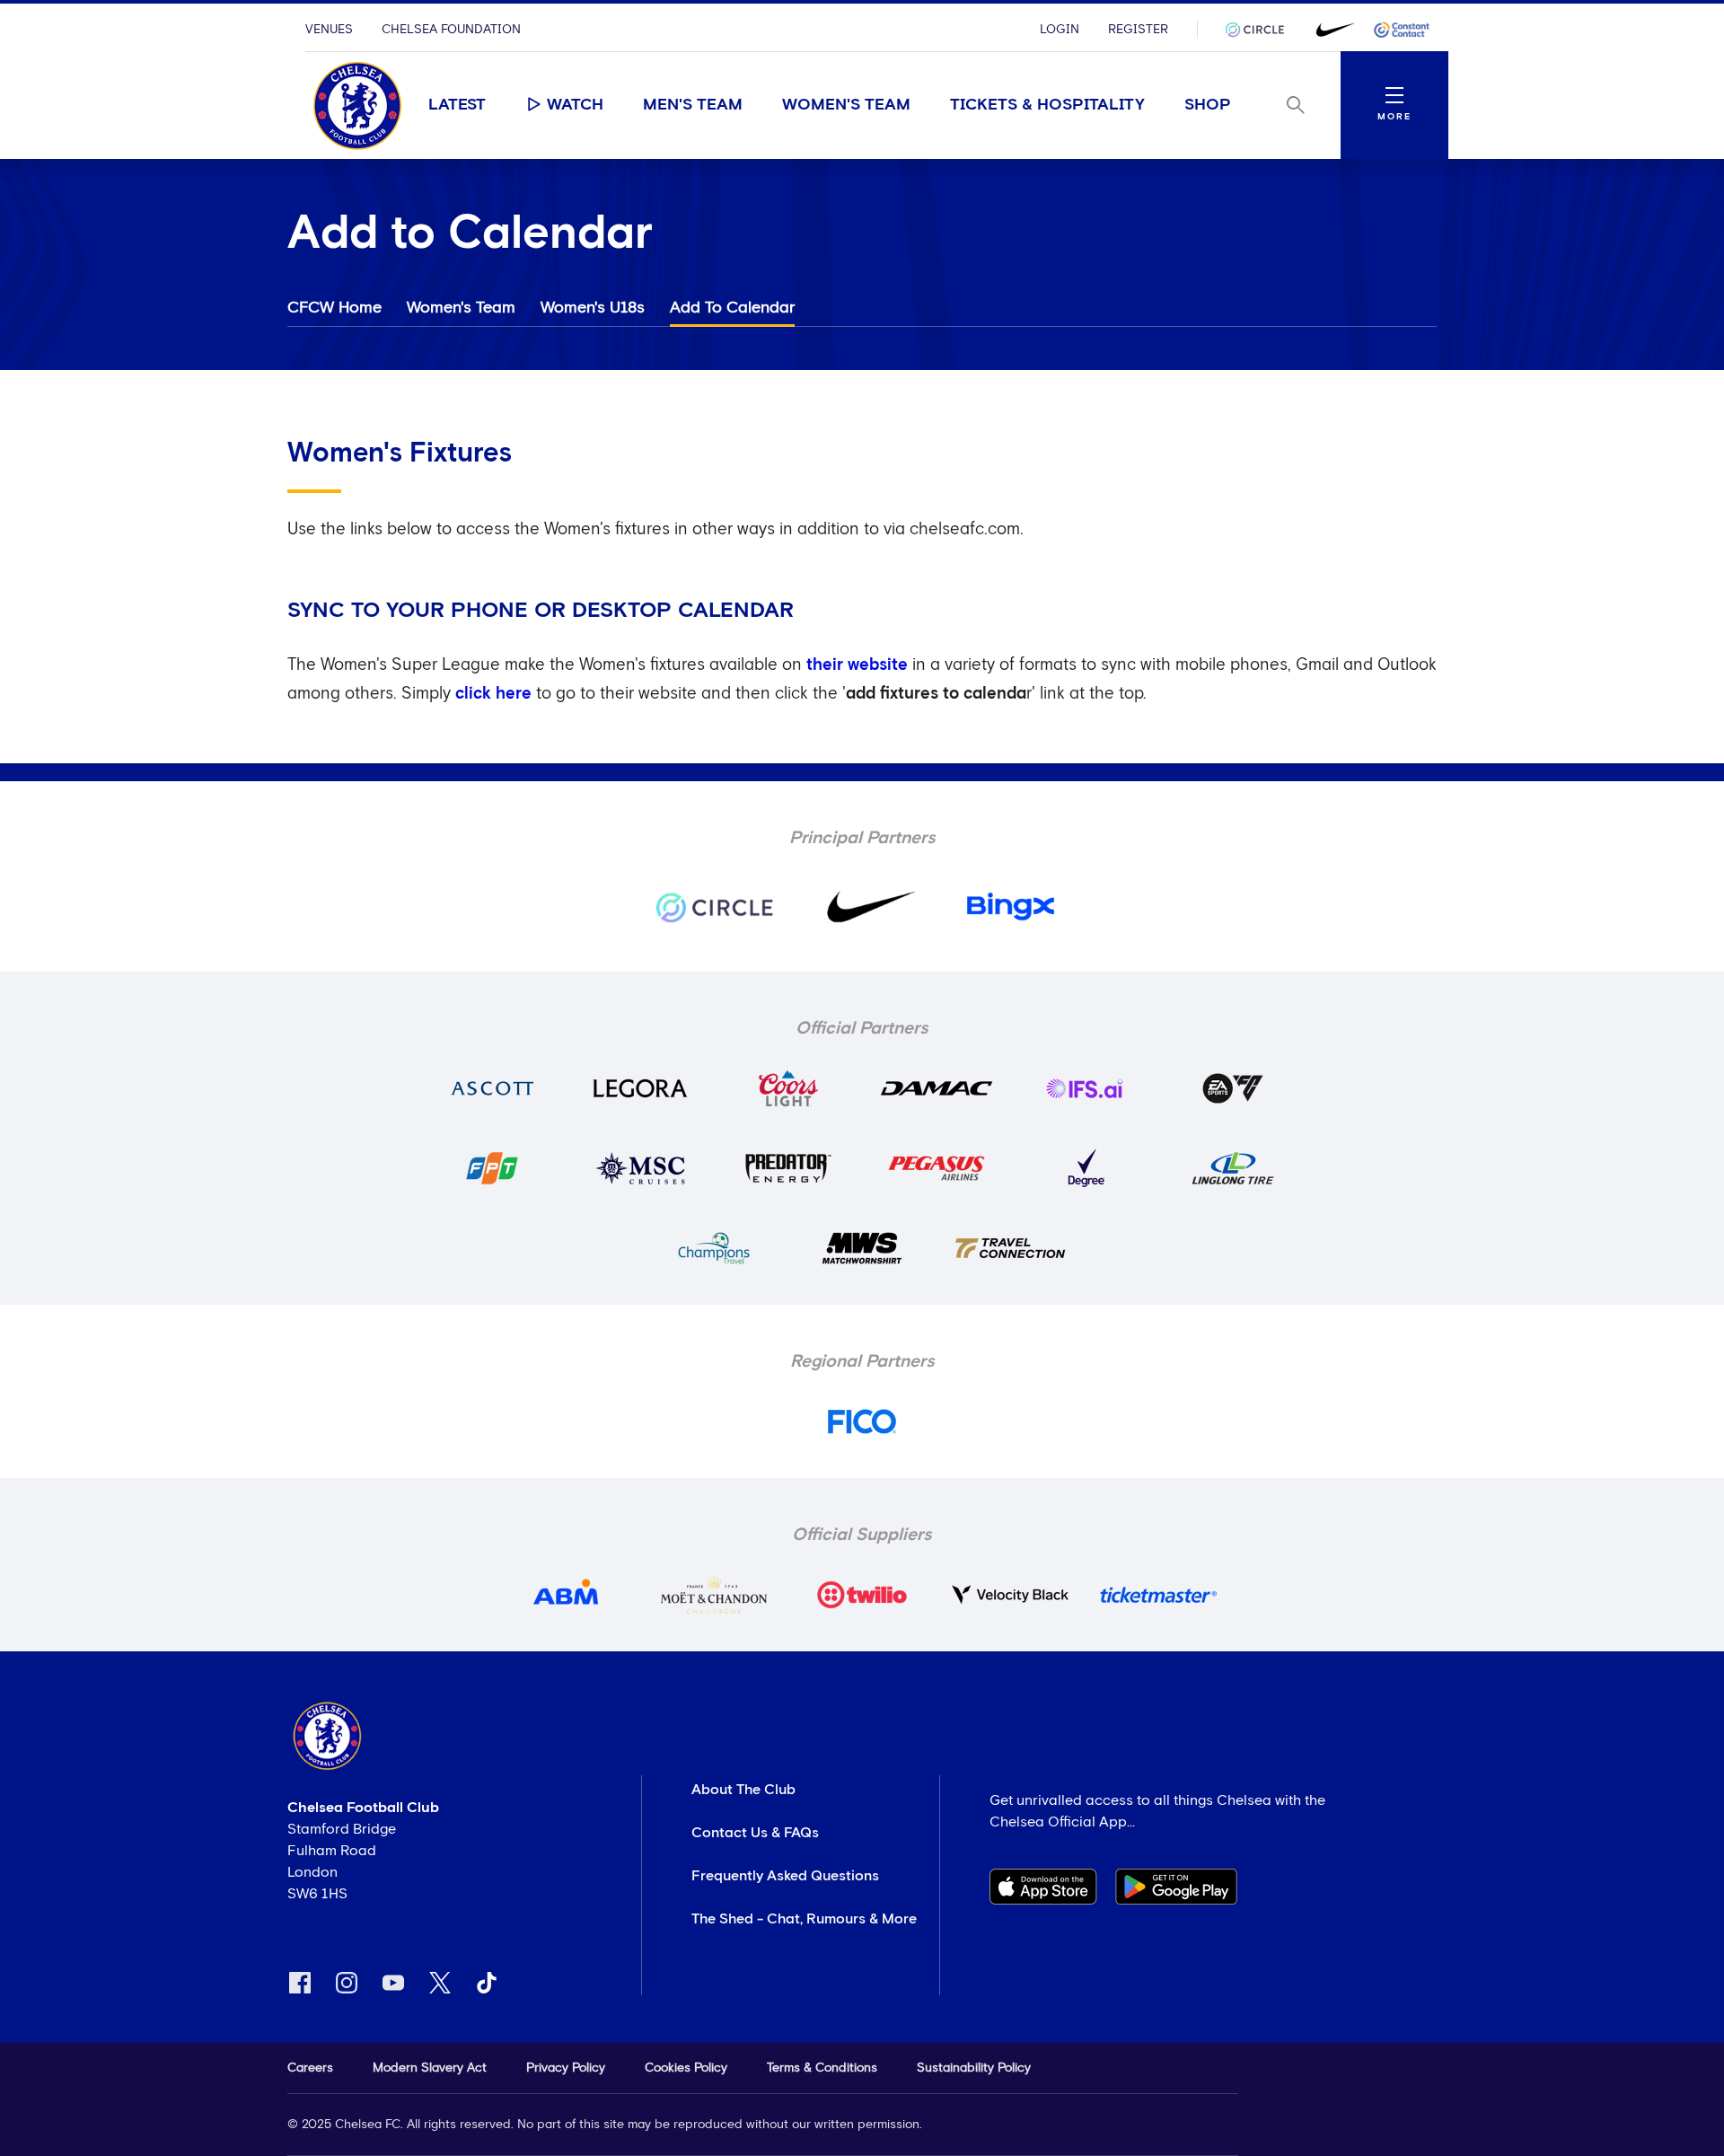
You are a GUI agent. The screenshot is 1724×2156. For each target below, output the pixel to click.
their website (857, 665)
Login (1060, 30)
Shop (1208, 105)
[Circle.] (1262, 30)
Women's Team (846, 105)
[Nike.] (1332, 30)
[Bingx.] (1402, 30)
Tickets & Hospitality (1047, 105)
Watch (575, 105)
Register (1138, 30)
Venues (329, 30)
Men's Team (693, 105)
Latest (457, 105)
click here (493, 694)
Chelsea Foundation (451, 30)
